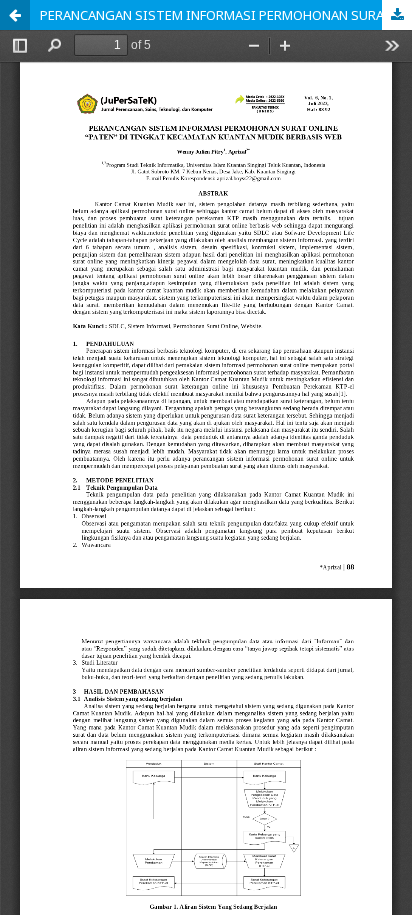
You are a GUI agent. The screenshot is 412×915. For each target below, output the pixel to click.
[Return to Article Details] (15, 15)
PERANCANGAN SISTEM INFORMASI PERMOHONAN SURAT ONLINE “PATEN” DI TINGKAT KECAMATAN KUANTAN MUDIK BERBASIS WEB (226, 15)
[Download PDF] (397, 15)
